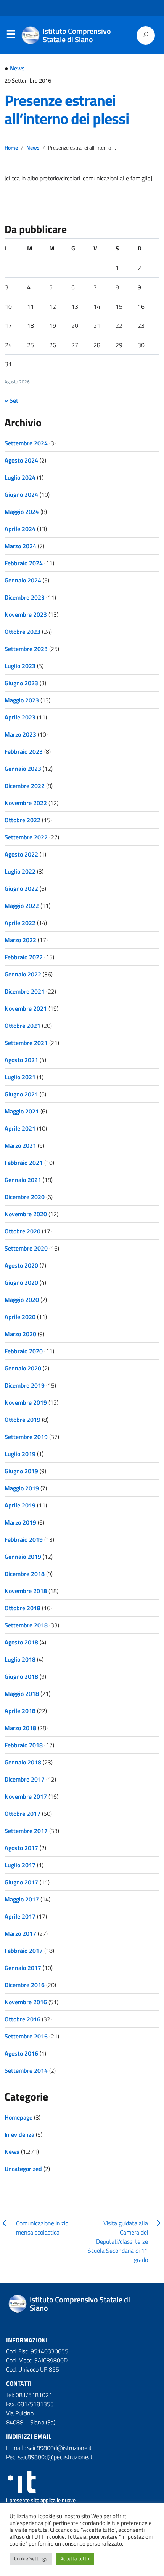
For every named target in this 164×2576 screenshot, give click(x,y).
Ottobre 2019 (23, 1420)
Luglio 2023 (20, 666)
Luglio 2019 (20, 1454)
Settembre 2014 (26, 2070)
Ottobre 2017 (23, 1814)
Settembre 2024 (26, 443)
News (17, 68)
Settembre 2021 (26, 1043)
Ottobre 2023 (23, 632)
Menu (11, 36)
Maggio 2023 (22, 700)
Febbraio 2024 (24, 563)
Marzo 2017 (20, 1933)
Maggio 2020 (22, 1300)
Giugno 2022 (21, 888)
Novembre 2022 (26, 803)
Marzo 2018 (20, 1728)
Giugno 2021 (21, 1094)
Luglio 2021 (20, 1077)
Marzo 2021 (20, 1145)
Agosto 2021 (21, 1060)
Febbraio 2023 (24, 751)
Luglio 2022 (20, 871)
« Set (11, 400)
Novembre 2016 (26, 2002)
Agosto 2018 (21, 1642)
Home (11, 148)
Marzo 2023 (20, 734)
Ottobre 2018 (23, 1608)
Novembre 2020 (26, 1214)
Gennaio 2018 (23, 1762)
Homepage (18, 2117)
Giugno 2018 (21, 1676)
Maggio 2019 (22, 1488)
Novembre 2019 (26, 1402)
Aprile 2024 (20, 529)
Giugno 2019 (21, 1471)
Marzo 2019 (20, 1522)
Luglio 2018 (20, 1659)
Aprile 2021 (20, 1128)
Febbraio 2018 (24, 1745)
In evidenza (19, 2134)
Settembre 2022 (26, 837)
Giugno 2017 (21, 1882)
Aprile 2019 (20, 1505)
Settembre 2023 (26, 649)
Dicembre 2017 (25, 1779)
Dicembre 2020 (25, 1197)
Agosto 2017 (21, 1848)
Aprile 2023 (20, 717)
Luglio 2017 (20, 1865)
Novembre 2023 (26, 614)
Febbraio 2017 (24, 1951)
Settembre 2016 (26, 2036)
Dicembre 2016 (25, 1985)
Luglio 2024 (20, 477)
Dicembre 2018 (25, 1574)
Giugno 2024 (21, 494)
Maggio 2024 (22, 512)
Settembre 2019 (26, 1437)
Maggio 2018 (22, 1694)
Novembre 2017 (26, 1796)
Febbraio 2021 (24, 1163)
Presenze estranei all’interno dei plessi (67, 109)
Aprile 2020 (20, 1317)
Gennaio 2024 (23, 580)
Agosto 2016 (21, 2053)
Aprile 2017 (20, 1916)
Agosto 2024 (21, 460)
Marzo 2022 (20, 940)
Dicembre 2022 (25, 786)
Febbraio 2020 (24, 1351)
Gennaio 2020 (23, 1368)
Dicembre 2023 (25, 597)
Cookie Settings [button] (31, 2558)
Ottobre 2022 (23, 820)
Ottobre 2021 (23, 1026)
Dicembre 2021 (25, 991)
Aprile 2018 (20, 1711)
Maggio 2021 (22, 1111)
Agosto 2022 (21, 854)
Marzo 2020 (20, 1334)
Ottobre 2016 (23, 2019)
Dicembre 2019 (25, 1385)
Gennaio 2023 (23, 769)
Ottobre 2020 (23, 1231)
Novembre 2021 (26, 1008)
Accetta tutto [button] (75, 2558)
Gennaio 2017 (23, 1968)
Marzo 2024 (20, 546)
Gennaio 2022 (23, 974)
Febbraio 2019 (24, 1539)
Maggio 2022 (22, 906)
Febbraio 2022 (24, 957)
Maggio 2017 (22, 1899)
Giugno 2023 (21, 683)
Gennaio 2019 (23, 1557)
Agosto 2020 (21, 1265)
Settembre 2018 (26, 1625)
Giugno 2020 (21, 1282)
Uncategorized (23, 2169)
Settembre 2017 (26, 1831)
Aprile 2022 (20, 923)
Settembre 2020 (26, 1248)
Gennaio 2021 (23, 1180)
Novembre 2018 (26, 1591)
